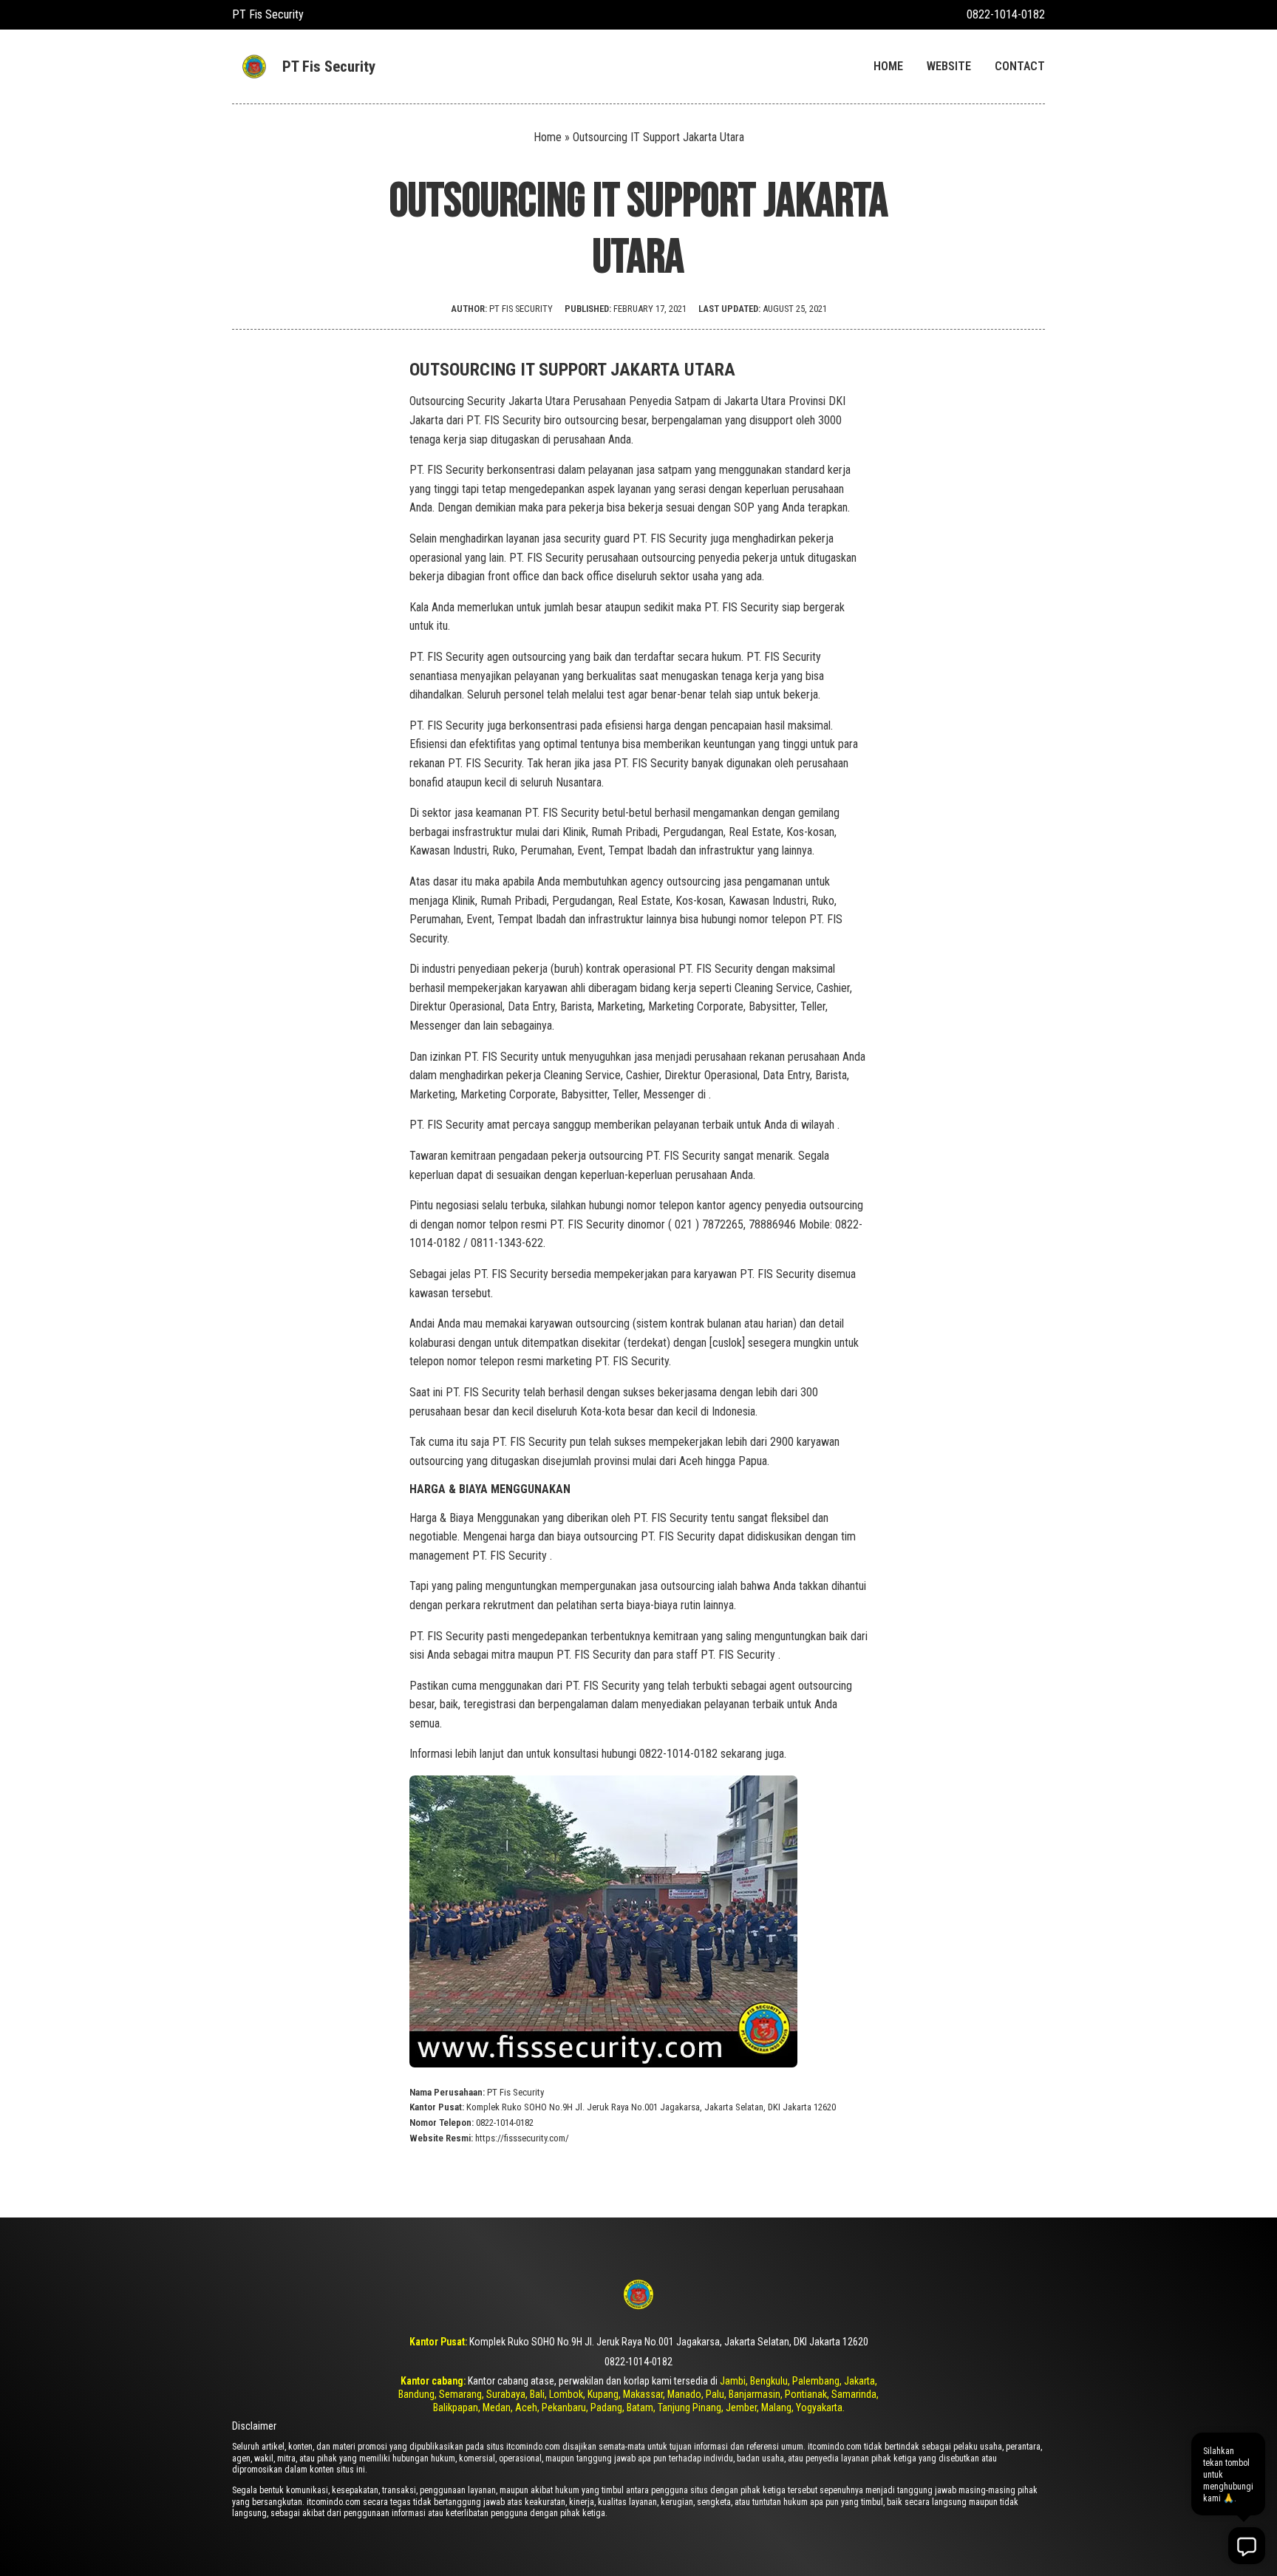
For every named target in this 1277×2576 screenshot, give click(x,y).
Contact (1020, 66)
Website (949, 66)
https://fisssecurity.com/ (522, 2138)
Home (888, 66)
